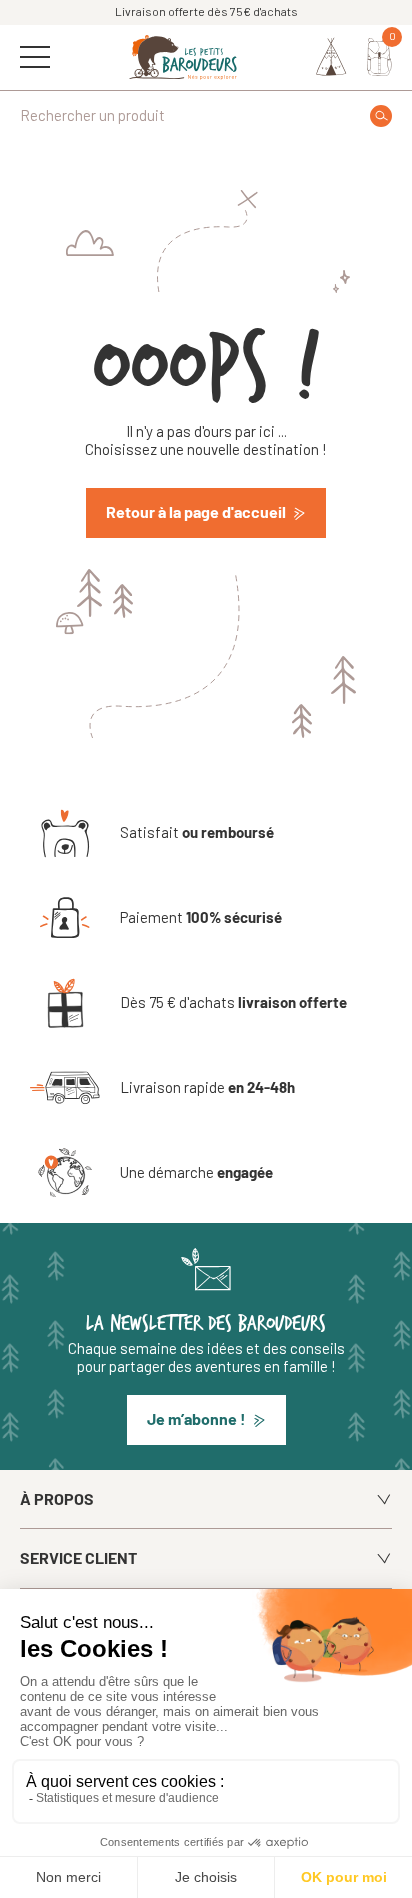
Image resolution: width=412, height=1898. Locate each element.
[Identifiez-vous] (331, 57)
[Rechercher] (381, 116)
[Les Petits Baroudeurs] (183, 57)
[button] (206, 1420)
